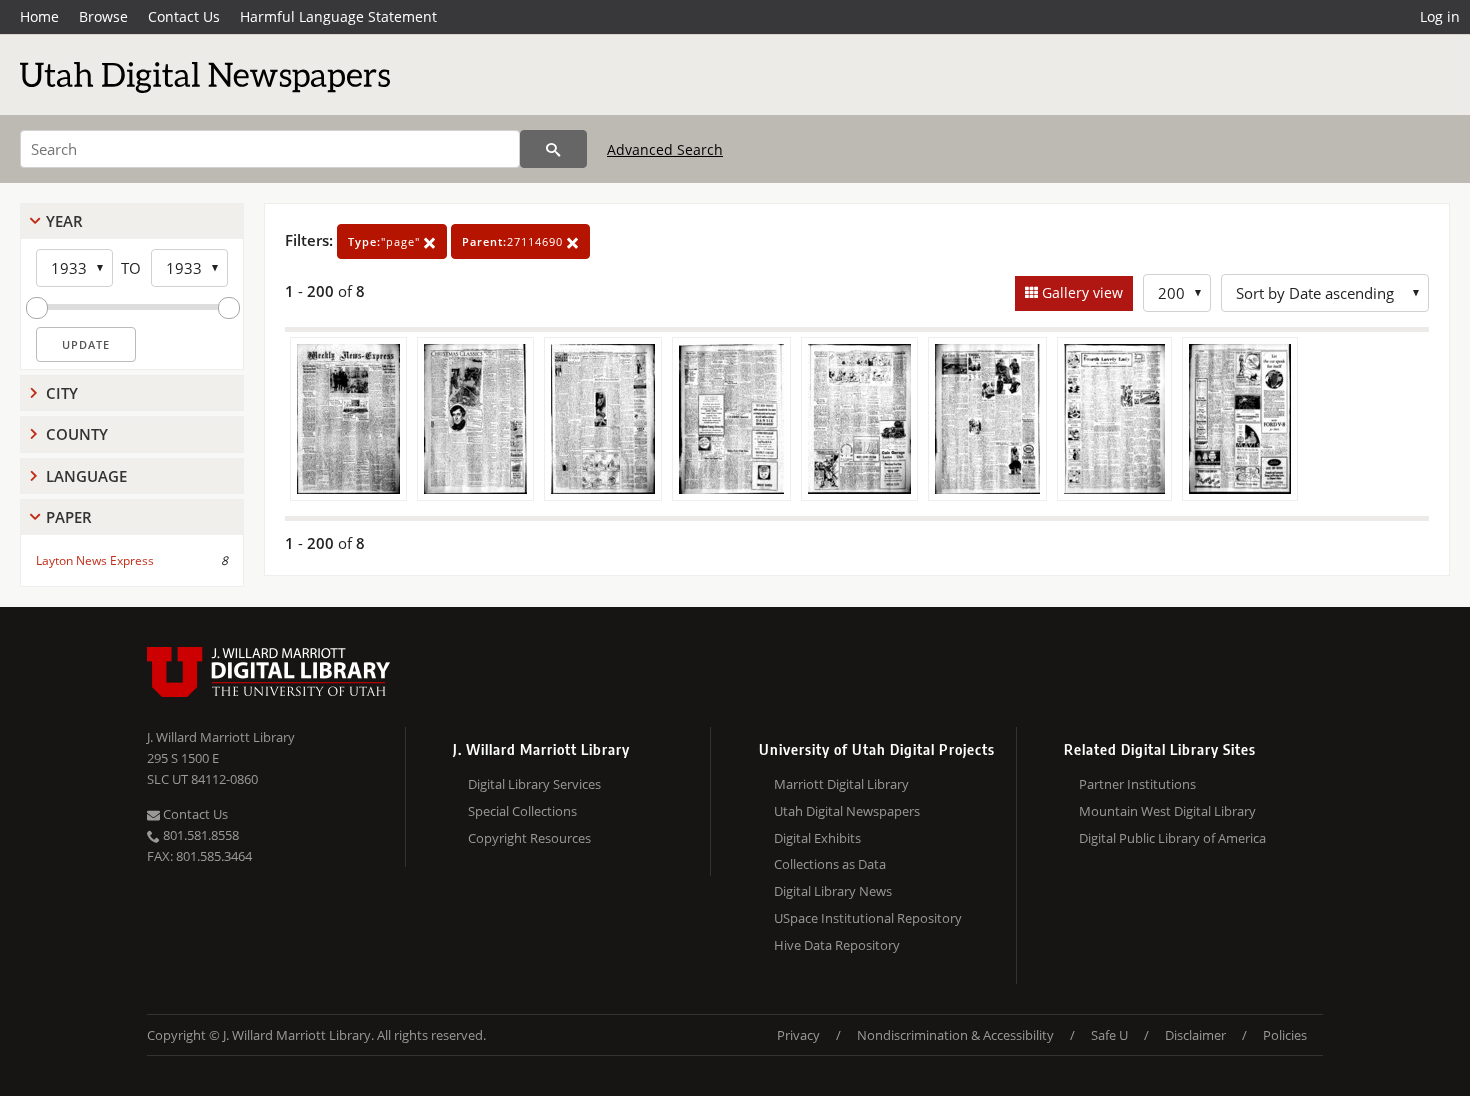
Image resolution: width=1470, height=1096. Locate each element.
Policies (1285, 1035)
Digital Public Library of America (1172, 838)
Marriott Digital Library (841, 784)
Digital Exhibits (817, 838)
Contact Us (184, 16)
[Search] (553, 149)
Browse (103, 16)
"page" (386, 241)
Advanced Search (665, 149)
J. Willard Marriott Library (221, 737)
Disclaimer (1195, 1035)
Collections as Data (830, 864)
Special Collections (522, 811)
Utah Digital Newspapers (847, 811)
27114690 (514, 241)
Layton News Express (95, 560)
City (62, 393)
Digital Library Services (534, 784)
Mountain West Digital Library (1167, 811)
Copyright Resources (529, 838)
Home (39, 16)
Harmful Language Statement (338, 16)
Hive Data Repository (837, 945)
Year (64, 221)
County (77, 434)
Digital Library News (833, 891)
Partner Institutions (1137, 784)
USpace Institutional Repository (868, 918)
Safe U (1109, 1035)
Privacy (798, 1035)
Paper (69, 517)
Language (86, 476)
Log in (1440, 16)
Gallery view (1080, 292)
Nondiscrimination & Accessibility (955, 1035)
